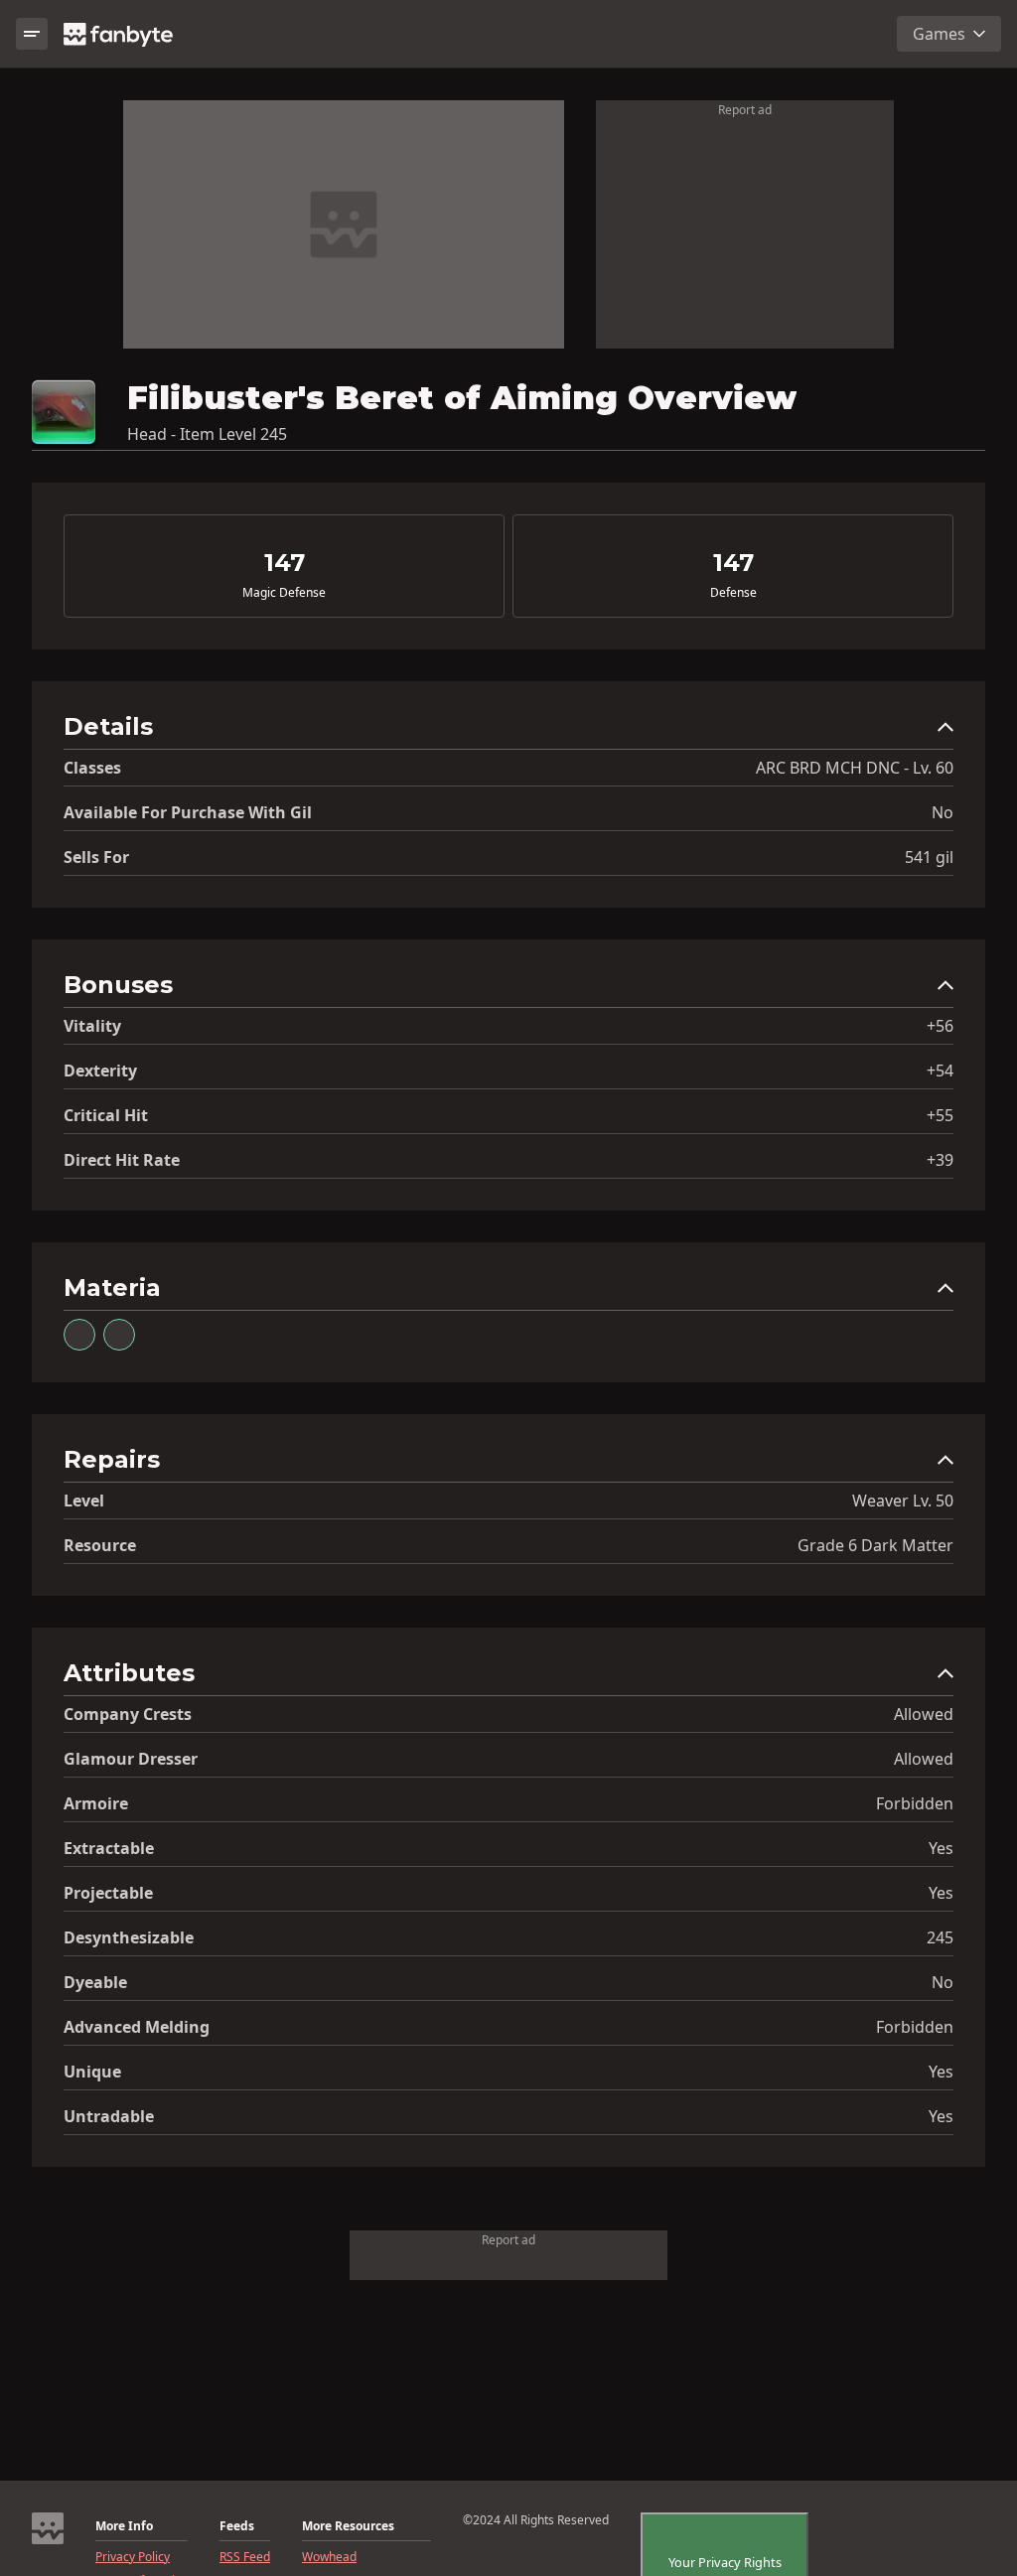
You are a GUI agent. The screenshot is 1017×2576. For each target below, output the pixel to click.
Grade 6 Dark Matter (875, 1545)
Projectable (108, 1893)
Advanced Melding (137, 2027)
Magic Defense (284, 593)
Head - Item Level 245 (207, 434)
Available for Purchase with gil (188, 812)
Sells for (96, 857)
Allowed (924, 1714)
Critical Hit (106, 1115)
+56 (940, 1026)
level (84, 1501)
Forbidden (915, 1803)
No (943, 812)
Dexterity (100, 1071)
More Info (124, 2526)
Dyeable (95, 1982)
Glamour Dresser (131, 1759)
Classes (92, 768)
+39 (940, 1160)
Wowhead (329, 2557)
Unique (92, 2072)
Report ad (745, 110)
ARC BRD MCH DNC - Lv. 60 (855, 768)
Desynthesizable (129, 1937)
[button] (508, 731)
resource (100, 1545)
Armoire (96, 1803)
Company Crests (128, 1714)
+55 (940, 1115)
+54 (940, 1071)
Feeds (237, 2526)
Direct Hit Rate (122, 1160)
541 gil (929, 857)
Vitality (92, 1026)
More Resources (348, 2526)
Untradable (109, 2116)
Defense (733, 593)
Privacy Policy (133, 2557)
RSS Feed (245, 2557)
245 (940, 1937)
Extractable (109, 1848)
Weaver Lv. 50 (903, 1501)
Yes (941, 1848)
